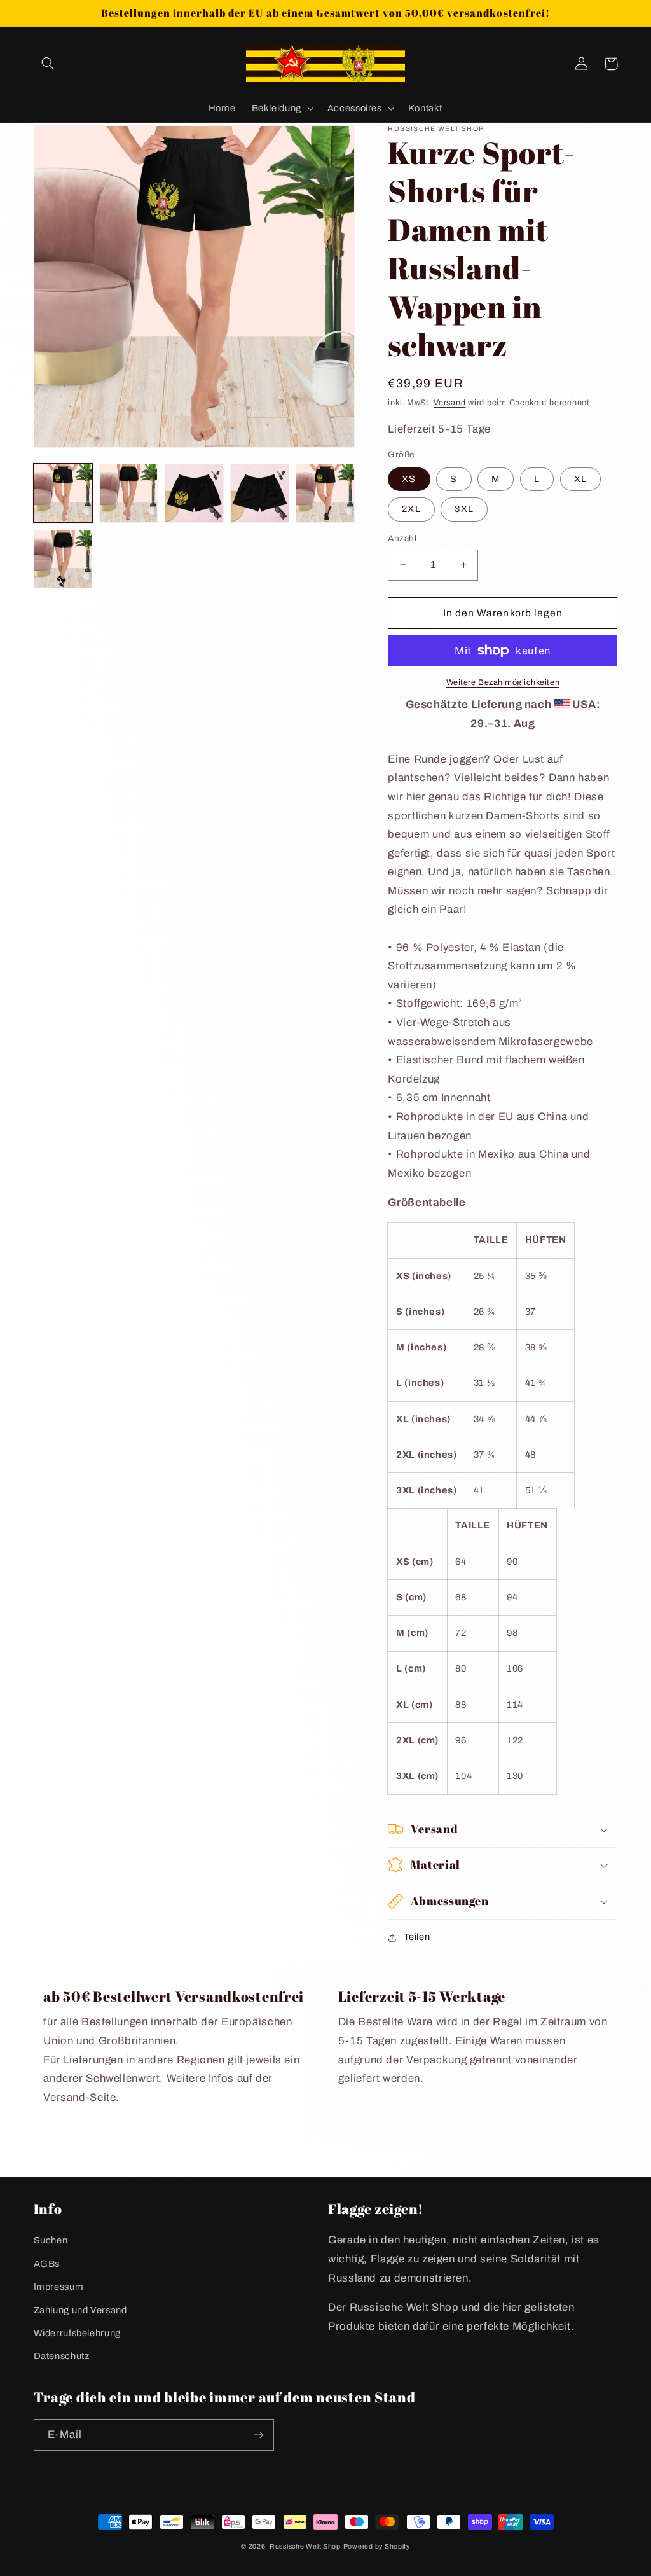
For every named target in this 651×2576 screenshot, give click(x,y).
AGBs (47, 2264)
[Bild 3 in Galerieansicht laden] (194, 493)
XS (409, 479)
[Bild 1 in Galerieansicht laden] (63, 493)
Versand (449, 403)
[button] (48, 64)
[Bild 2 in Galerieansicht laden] (129, 493)
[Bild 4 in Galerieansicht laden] (260, 493)
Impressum (59, 2287)
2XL (411, 509)
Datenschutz (62, 2356)
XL (580, 479)
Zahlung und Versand (80, 2310)
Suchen (51, 2240)
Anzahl (402, 538)
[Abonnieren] (258, 2434)
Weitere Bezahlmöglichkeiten (503, 682)
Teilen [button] (417, 1937)
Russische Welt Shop (305, 2546)
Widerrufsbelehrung (77, 2333)
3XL (464, 509)
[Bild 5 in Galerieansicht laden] (325, 493)
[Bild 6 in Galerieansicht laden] (63, 559)
